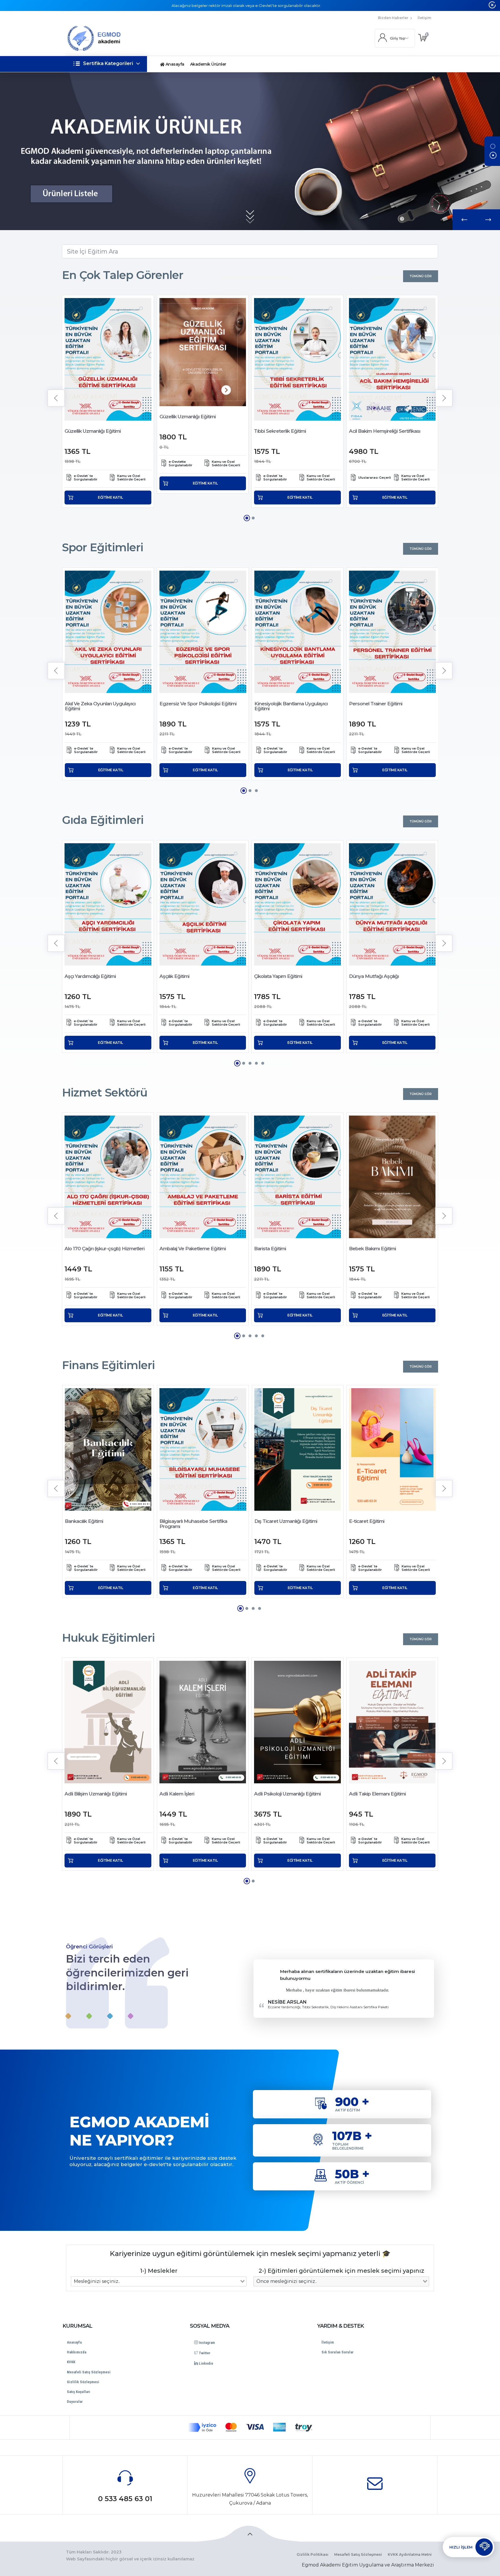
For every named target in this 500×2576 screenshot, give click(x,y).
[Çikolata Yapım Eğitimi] (297, 905)
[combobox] (159, 2281)
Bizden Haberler (393, 18)
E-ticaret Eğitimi (367, 1521)
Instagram (206, 2343)
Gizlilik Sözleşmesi (83, 2382)
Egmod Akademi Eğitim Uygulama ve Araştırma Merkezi (368, 2565)
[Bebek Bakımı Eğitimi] (392, 1177)
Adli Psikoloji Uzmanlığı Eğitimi (287, 1794)
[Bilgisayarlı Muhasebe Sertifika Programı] (203, 1449)
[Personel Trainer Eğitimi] (392, 632)
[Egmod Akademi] (112, 38)
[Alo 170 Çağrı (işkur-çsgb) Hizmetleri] (108, 1177)
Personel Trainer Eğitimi (376, 704)
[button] (493, 146)
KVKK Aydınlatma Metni (410, 2554)
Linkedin (206, 2363)
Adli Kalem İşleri (177, 1794)
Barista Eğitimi (270, 1249)
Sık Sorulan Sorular (338, 2352)
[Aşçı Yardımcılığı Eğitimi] (108, 905)
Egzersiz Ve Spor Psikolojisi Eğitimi (198, 704)
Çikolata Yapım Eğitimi (278, 976)
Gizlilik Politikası (312, 2554)
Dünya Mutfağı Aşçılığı (374, 976)
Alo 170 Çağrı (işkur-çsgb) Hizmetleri (104, 1249)
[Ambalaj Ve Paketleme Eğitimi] (203, 1177)
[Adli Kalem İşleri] (203, 1722)
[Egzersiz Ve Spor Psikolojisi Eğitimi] (203, 632)
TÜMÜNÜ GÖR (421, 276)
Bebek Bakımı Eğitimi (372, 1249)
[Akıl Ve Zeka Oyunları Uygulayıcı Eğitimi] (108, 632)
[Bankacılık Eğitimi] (108, 1449)
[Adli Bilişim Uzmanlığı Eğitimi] (108, 1722)
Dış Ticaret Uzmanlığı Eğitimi (286, 1521)
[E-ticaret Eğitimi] (392, 1449)
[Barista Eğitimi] (297, 1177)
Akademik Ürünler (208, 64)
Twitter (204, 2353)
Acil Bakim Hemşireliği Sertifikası (385, 431)
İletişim (424, 18)
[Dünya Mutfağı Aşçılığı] (392, 905)
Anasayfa (174, 64)
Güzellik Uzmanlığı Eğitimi (93, 431)
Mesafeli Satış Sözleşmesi (89, 2372)
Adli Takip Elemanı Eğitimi (377, 1794)
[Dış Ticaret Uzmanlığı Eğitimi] (298, 1449)
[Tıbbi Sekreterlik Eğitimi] (297, 359)
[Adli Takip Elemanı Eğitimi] (392, 1722)
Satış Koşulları (79, 2392)
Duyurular (75, 2402)
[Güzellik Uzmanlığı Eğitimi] (108, 359)
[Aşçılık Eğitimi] (203, 905)
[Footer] (250, 2534)
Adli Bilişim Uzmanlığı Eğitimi (96, 1794)
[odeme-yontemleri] (250, 2427)
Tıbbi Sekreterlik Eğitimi (280, 431)
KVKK (71, 2362)
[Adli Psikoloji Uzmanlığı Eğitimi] (297, 1722)
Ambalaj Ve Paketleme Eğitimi (193, 1249)
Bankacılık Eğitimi (84, 1521)
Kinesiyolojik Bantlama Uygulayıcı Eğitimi (291, 706)
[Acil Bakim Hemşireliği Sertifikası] (392, 359)
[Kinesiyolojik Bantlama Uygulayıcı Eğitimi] (298, 632)
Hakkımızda (77, 2352)
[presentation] (464, 220)
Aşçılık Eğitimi (174, 976)
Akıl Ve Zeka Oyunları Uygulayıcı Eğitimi (100, 706)
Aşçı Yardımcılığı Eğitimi (90, 976)
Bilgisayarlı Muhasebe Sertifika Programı (193, 1524)
